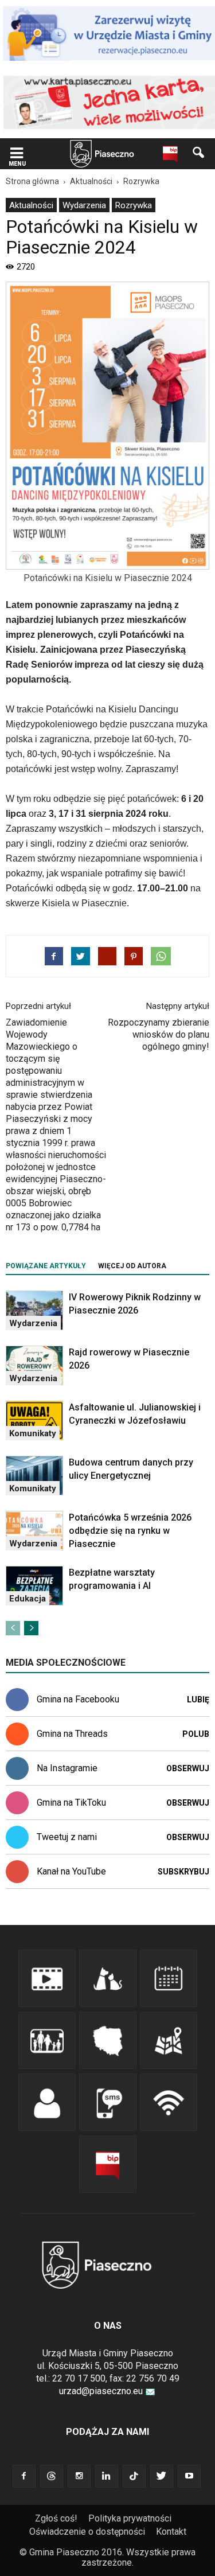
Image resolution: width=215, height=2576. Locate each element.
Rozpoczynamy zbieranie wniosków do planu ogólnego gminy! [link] (159, 1034)
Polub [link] (196, 1734)
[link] (17, 154)
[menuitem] (31, 205)
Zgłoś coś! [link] (56, 2518)
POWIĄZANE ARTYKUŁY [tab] (46, 1266)
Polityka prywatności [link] (130, 2518)
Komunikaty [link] (33, 1433)
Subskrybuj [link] (183, 1872)
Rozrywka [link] (134, 205)
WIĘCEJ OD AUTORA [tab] (132, 1266)
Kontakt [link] (171, 2532)
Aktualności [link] (31, 205)
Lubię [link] (198, 1700)
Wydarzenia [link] (84, 205)
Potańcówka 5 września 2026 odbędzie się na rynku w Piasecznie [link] (130, 1531)
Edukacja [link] (28, 1599)
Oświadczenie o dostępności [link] (87, 2532)
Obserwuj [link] (188, 1768)
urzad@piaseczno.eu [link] (101, 2391)
